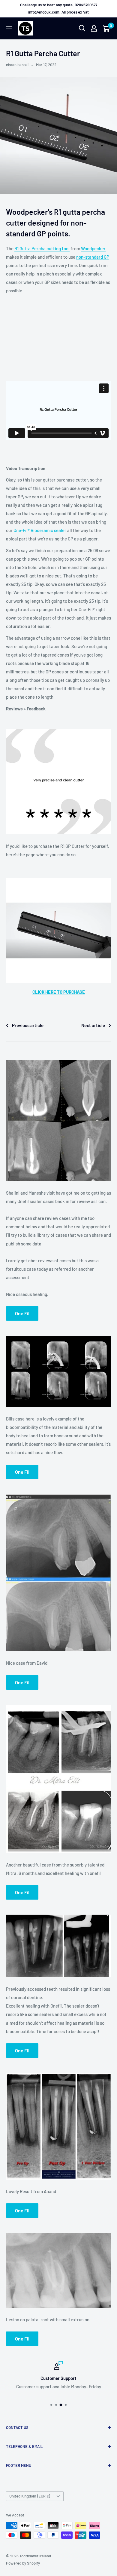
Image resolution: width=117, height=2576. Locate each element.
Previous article (28, 1025)
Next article (93, 1025)
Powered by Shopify (23, 2563)
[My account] (94, 28)
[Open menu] (9, 29)
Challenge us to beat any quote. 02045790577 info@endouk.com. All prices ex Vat (59, 8)
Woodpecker (93, 248)
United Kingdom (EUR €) (30, 2496)
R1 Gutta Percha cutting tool (42, 248)
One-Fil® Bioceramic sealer (40, 530)
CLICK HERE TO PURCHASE (59, 992)
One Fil (22, 1313)
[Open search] (82, 28)
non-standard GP (93, 257)
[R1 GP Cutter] (58, 878)
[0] (106, 28)
